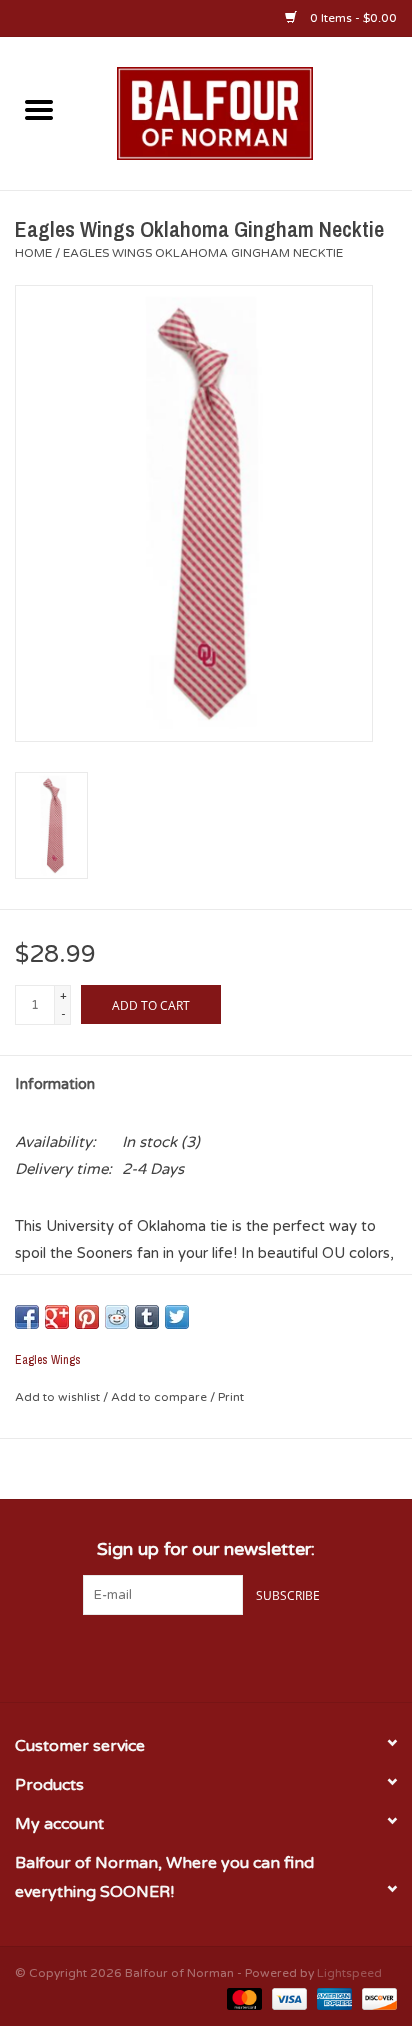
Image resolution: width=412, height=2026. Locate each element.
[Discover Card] (376, 1998)
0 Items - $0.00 (352, 18)
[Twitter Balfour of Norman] (206, 1656)
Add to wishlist (59, 1397)
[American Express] (332, 1998)
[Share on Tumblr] (147, 1317)
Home (33, 253)
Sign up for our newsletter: (206, 1549)
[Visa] (287, 1998)
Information (55, 1084)
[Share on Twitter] (177, 1317)
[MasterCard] (242, 1998)
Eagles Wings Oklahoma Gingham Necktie (203, 253)
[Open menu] (39, 109)
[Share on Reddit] (117, 1317)
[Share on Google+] (57, 1317)
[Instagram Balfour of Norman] (242, 1656)
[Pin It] (87, 1317)
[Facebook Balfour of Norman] (170, 1656)
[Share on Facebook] (27, 1317)
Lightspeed (349, 1973)
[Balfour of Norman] (245, 112)
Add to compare (160, 1397)
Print (231, 1397)
